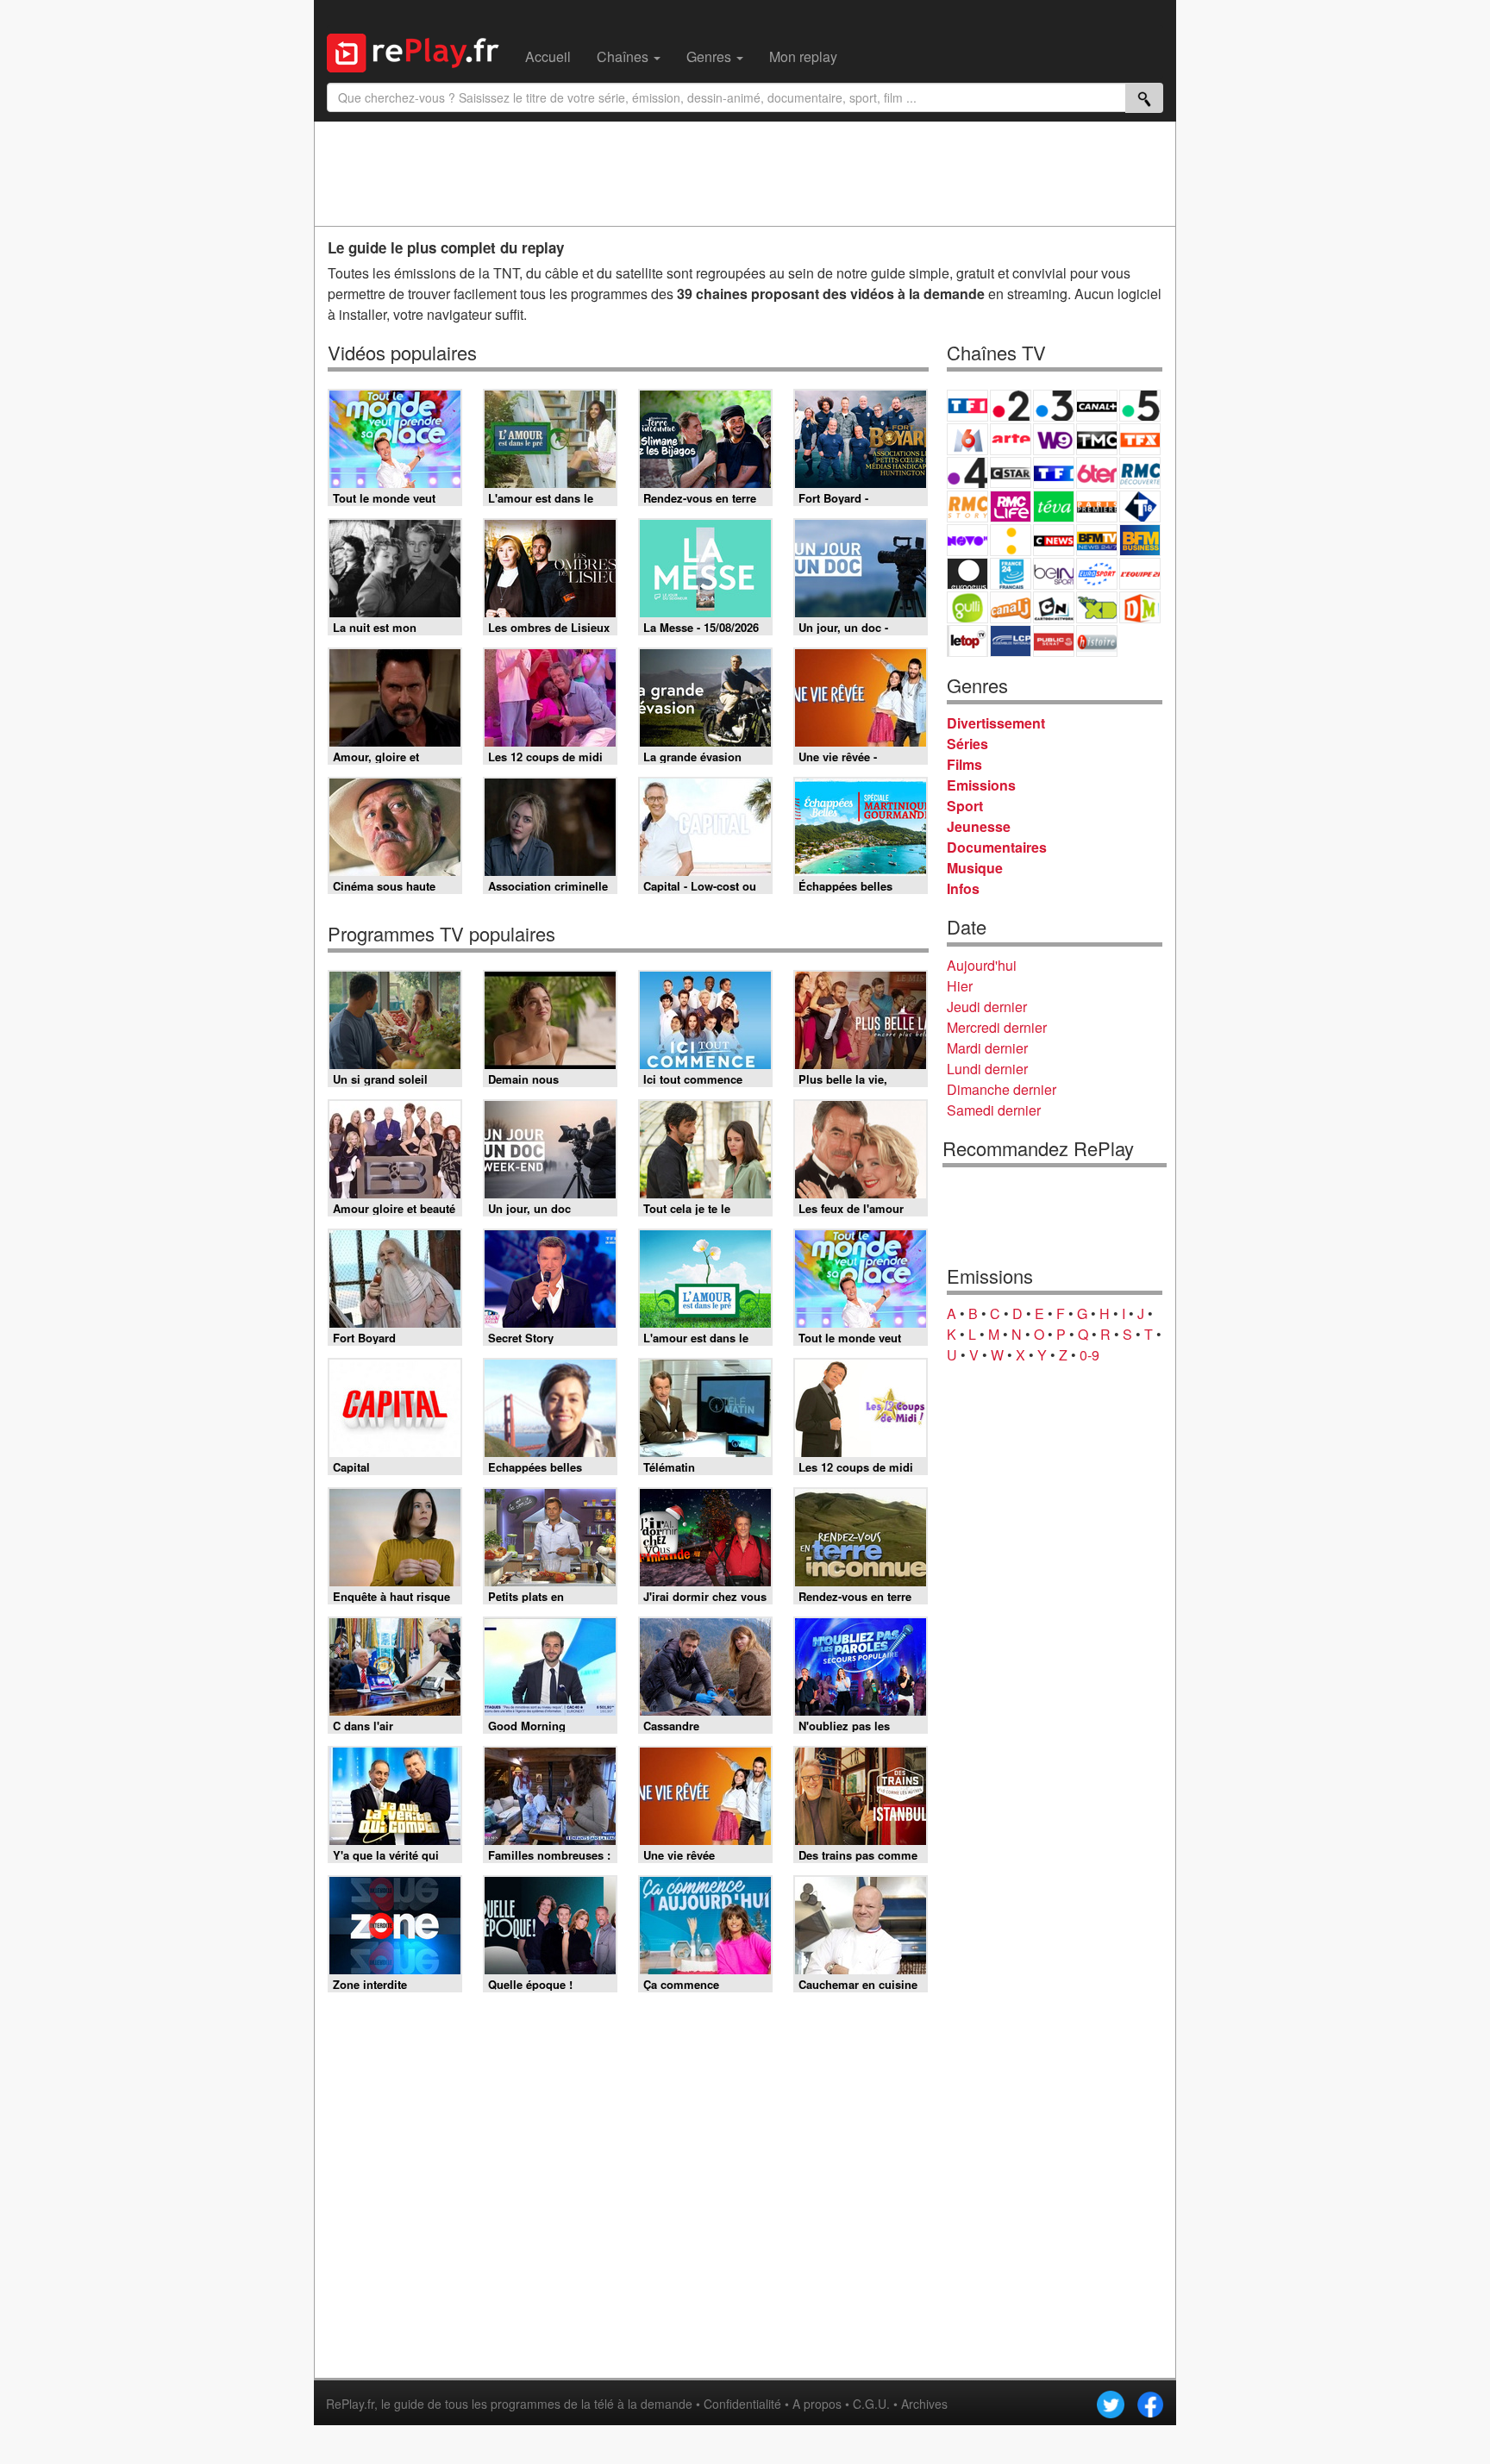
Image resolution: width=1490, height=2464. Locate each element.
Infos (963, 888)
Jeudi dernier (987, 1007)
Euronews (967, 574)
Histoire (1097, 641)
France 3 (1054, 406)
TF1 (967, 406)
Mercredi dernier (997, 1027)
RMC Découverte (1140, 473)
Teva (1054, 507)
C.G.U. (871, 2404)
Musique (975, 868)
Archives (924, 2404)
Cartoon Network (1054, 607)
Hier (960, 986)
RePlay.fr (350, 2404)
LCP (1011, 641)
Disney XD (1097, 607)
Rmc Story (967, 507)
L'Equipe (1140, 574)
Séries (967, 744)
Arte (1011, 439)
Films (964, 764)
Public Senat (1054, 641)
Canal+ (1097, 406)
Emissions (981, 785)
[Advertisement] (745, 173)
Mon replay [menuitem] (803, 56)
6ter (1097, 473)
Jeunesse (979, 826)
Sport (965, 806)
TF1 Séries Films (1054, 473)
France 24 (1011, 574)
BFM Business (1140, 540)
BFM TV (1097, 540)
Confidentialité (742, 2404)
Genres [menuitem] (711, 56)
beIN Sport (1054, 574)
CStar (1011, 472)
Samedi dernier (994, 1110)
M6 (967, 439)
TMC (1097, 439)
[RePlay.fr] (419, 51)
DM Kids (1140, 607)
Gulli (967, 607)
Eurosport (1097, 574)
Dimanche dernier (1002, 1089)
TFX (1140, 439)
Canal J (1011, 607)
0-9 (1089, 1355)
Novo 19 (967, 540)
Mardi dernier (987, 1048)
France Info (1011, 540)
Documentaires (997, 847)
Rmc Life (1011, 507)
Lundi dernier (987, 1069)
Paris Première (1097, 507)
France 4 (967, 473)
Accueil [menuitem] (548, 56)
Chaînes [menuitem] (624, 56)
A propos (817, 2404)
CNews (1054, 540)
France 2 (1011, 406)
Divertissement (996, 723)
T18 (1140, 507)
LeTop (967, 641)
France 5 (1140, 406)
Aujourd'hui (982, 965)
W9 (1054, 439)
